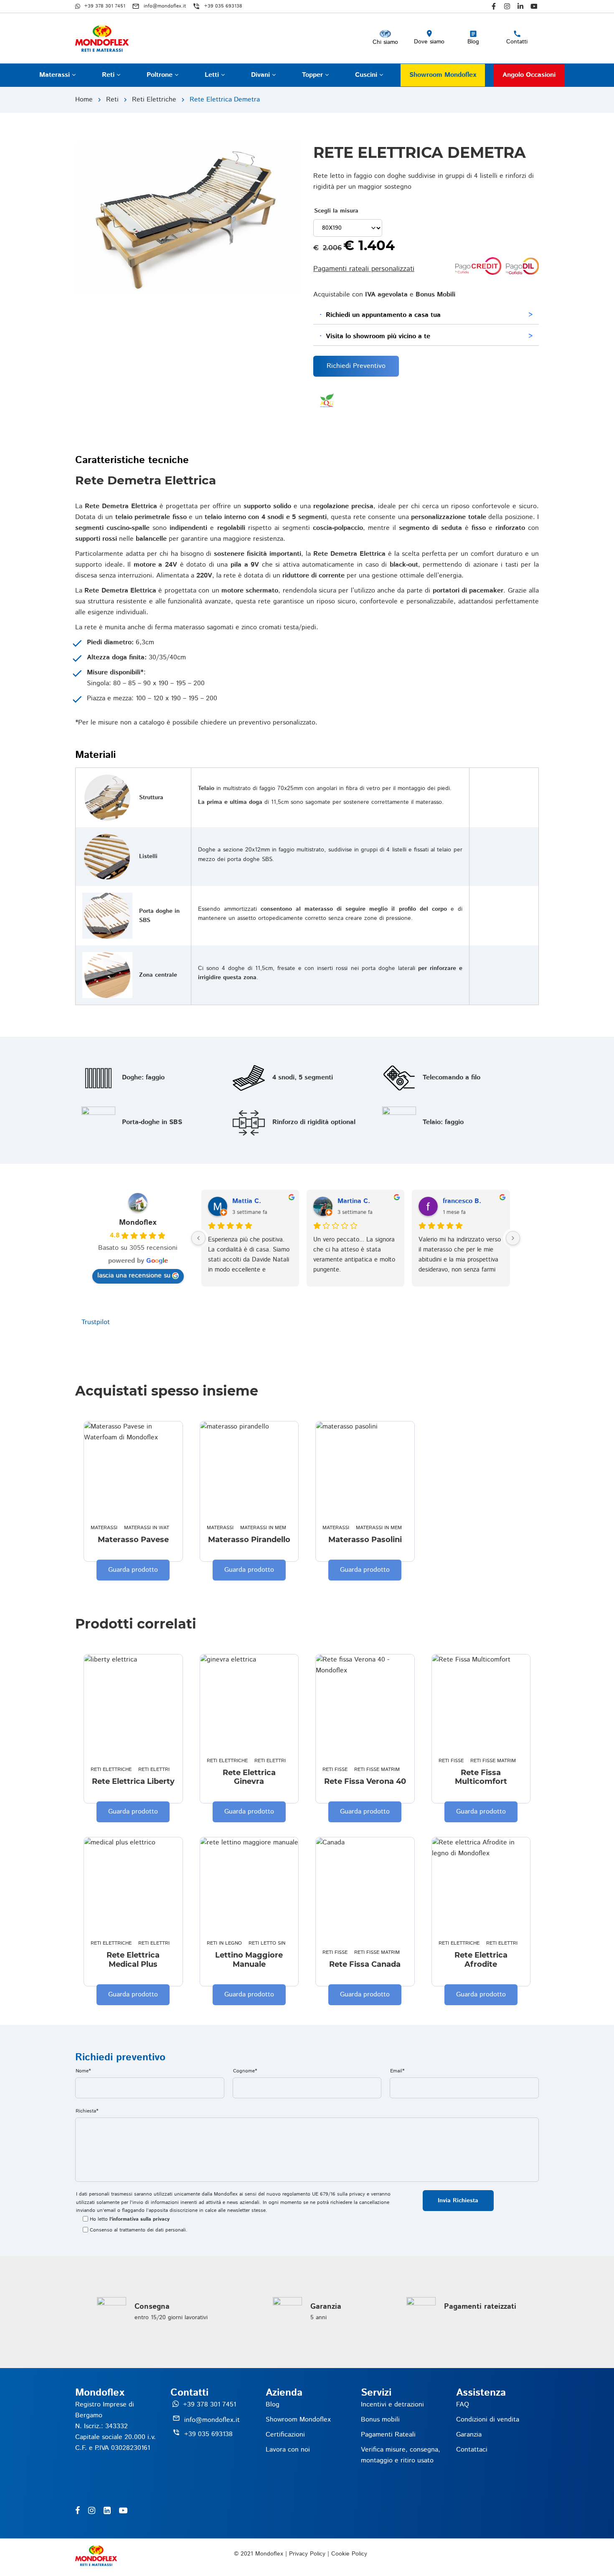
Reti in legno (224, 1943)
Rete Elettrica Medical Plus (133, 1960)
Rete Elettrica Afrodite (481, 1960)
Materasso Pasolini (365, 1540)
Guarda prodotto (133, 1570)
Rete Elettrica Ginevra (249, 1777)
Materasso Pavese (133, 1540)
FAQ (463, 2405)
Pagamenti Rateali (388, 2435)
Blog (273, 2405)
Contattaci (472, 2450)
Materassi (56, 75)
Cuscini (367, 75)
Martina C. (354, 1201)
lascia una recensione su (134, 1275)
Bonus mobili (380, 2420)
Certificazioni (285, 2435)
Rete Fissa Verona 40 (365, 1782)
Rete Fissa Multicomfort (481, 1777)
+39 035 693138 (208, 2434)
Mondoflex (138, 1223)
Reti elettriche (154, 100)
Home (84, 100)
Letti (213, 75)
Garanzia (469, 2435)
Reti (109, 75)
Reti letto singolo (274, 1943)
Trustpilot (96, 1322)
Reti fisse (335, 1769)
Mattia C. (247, 1201)
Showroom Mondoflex (443, 75)
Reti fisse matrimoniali (385, 1769)
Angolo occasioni (529, 75)
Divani (261, 75)
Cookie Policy (349, 2554)
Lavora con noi (288, 2450)
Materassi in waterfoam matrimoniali (175, 1528)
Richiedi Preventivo (356, 366)
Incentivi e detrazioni (392, 2405)
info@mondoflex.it (212, 2420)
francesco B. (462, 1201)
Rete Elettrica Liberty (133, 1782)
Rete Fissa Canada (365, 1964)
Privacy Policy (307, 2554)
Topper (313, 75)
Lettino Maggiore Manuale (249, 1960)
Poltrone (161, 75)
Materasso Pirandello (249, 1540)
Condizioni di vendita (488, 2420)
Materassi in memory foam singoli (287, 1528)
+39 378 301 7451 (209, 2405)
